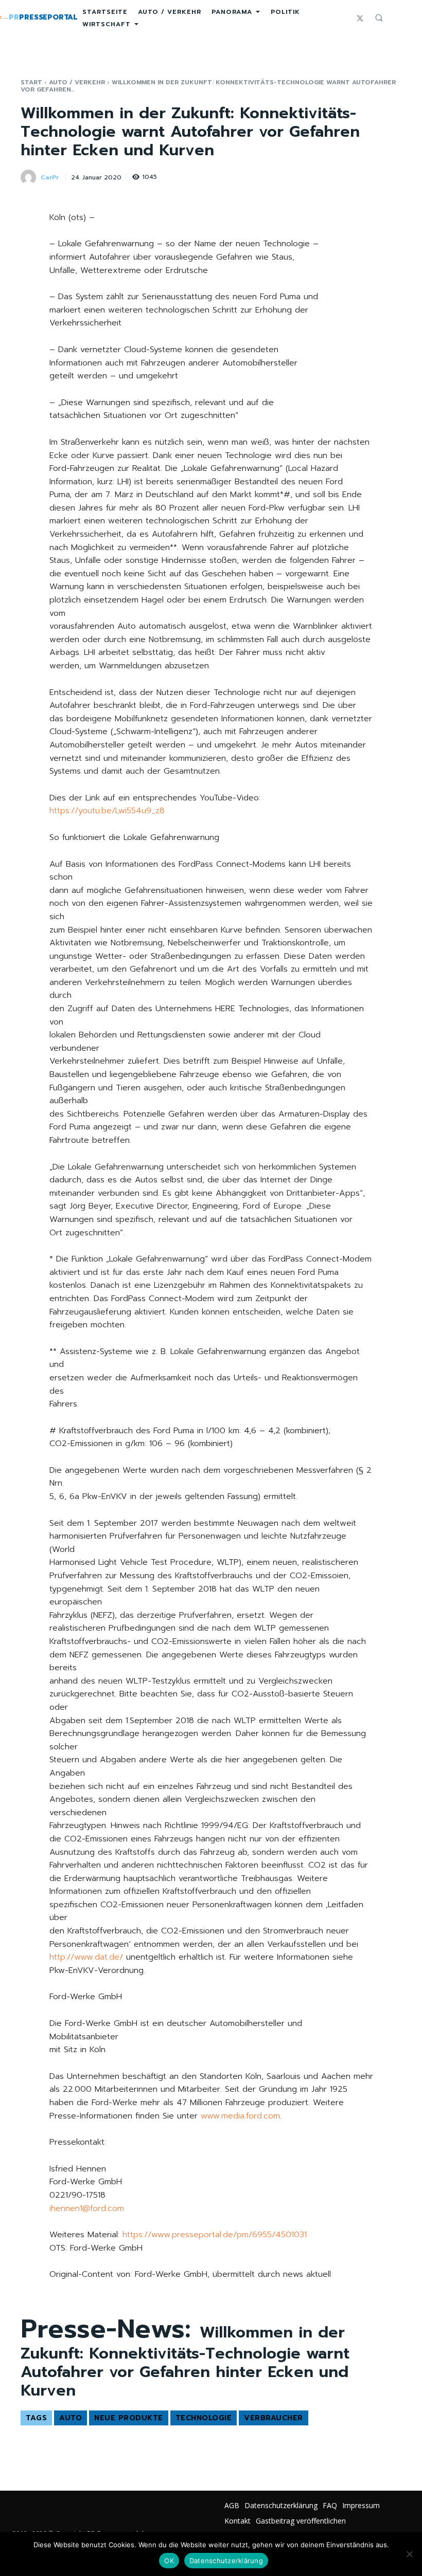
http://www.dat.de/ (86, 1957)
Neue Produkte (129, 2418)
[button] (379, 17)
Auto (71, 2418)
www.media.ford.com (240, 2116)
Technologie (204, 2418)
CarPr (50, 177)
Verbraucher (274, 2418)
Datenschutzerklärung (226, 2561)
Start (31, 82)
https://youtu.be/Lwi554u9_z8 (107, 811)
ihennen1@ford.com (87, 2208)
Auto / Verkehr (77, 82)
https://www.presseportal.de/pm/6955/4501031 (215, 2235)
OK (169, 2561)
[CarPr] (30, 177)
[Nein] (409, 2554)
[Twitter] (360, 18)
